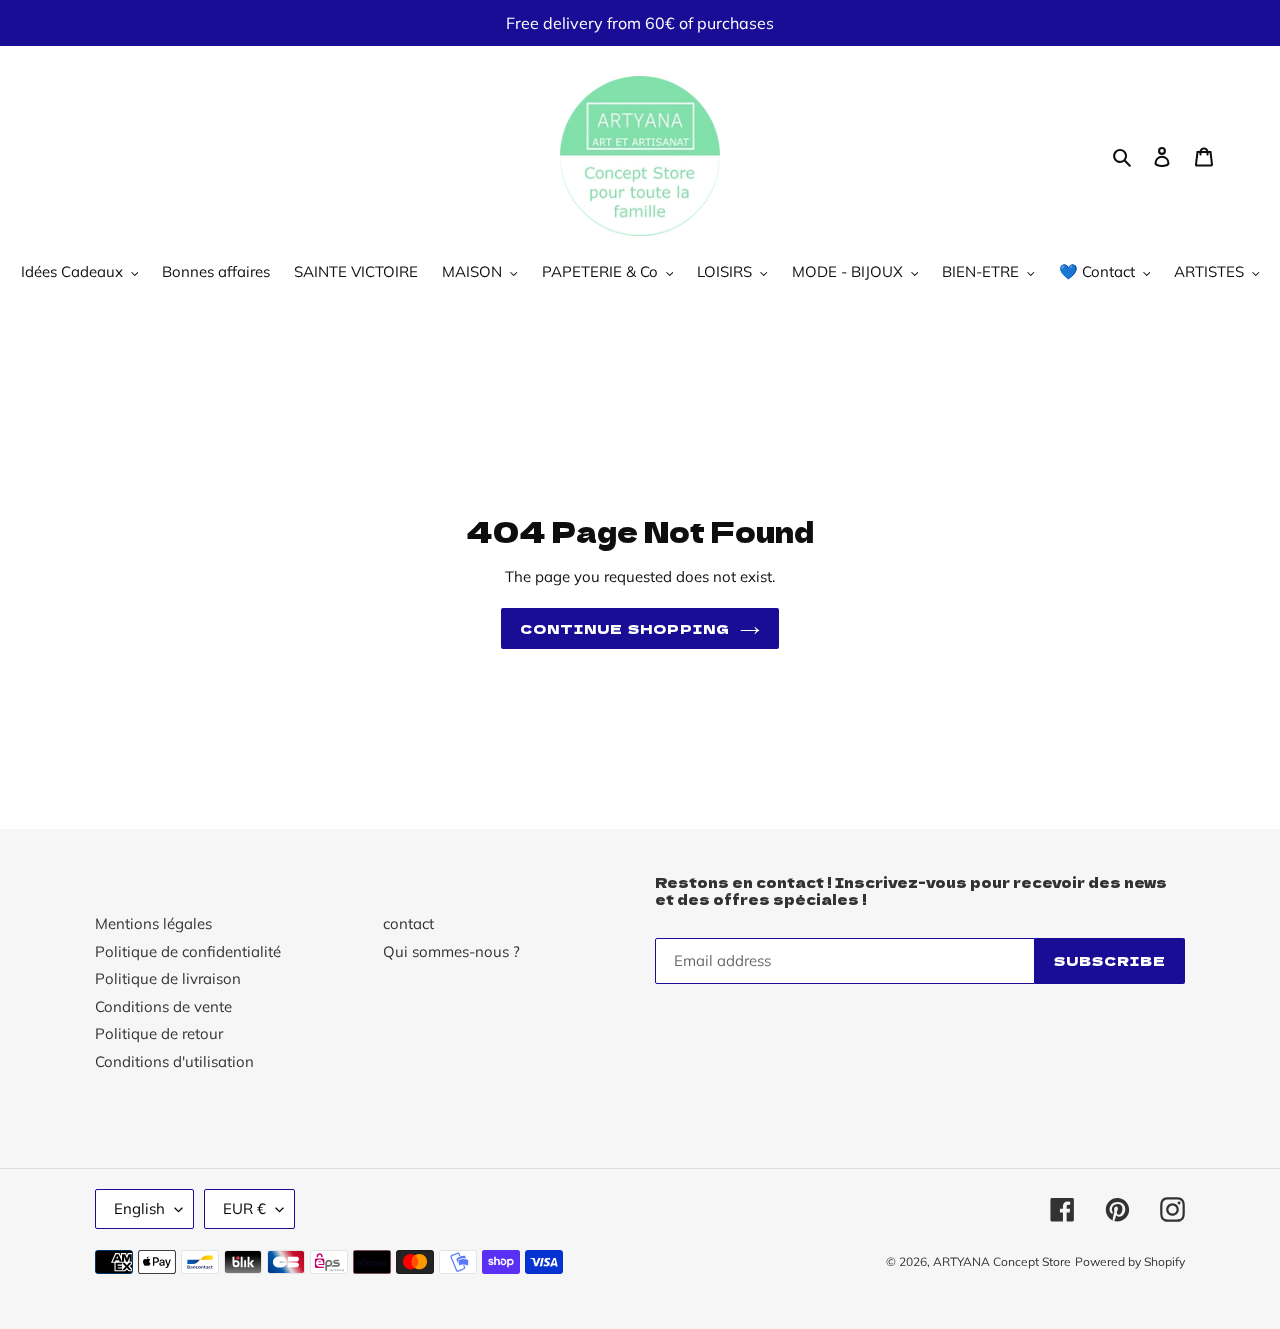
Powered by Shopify (1130, 1261)
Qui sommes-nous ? (451, 951)
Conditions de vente (163, 1006)
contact (408, 923)
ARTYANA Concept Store (1002, 1261)
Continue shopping (625, 628)
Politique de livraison (168, 978)
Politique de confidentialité (188, 951)
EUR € (244, 1208)
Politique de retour (159, 1033)
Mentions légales (153, 923)
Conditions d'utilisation (174, 1061)
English (139, 1208)
